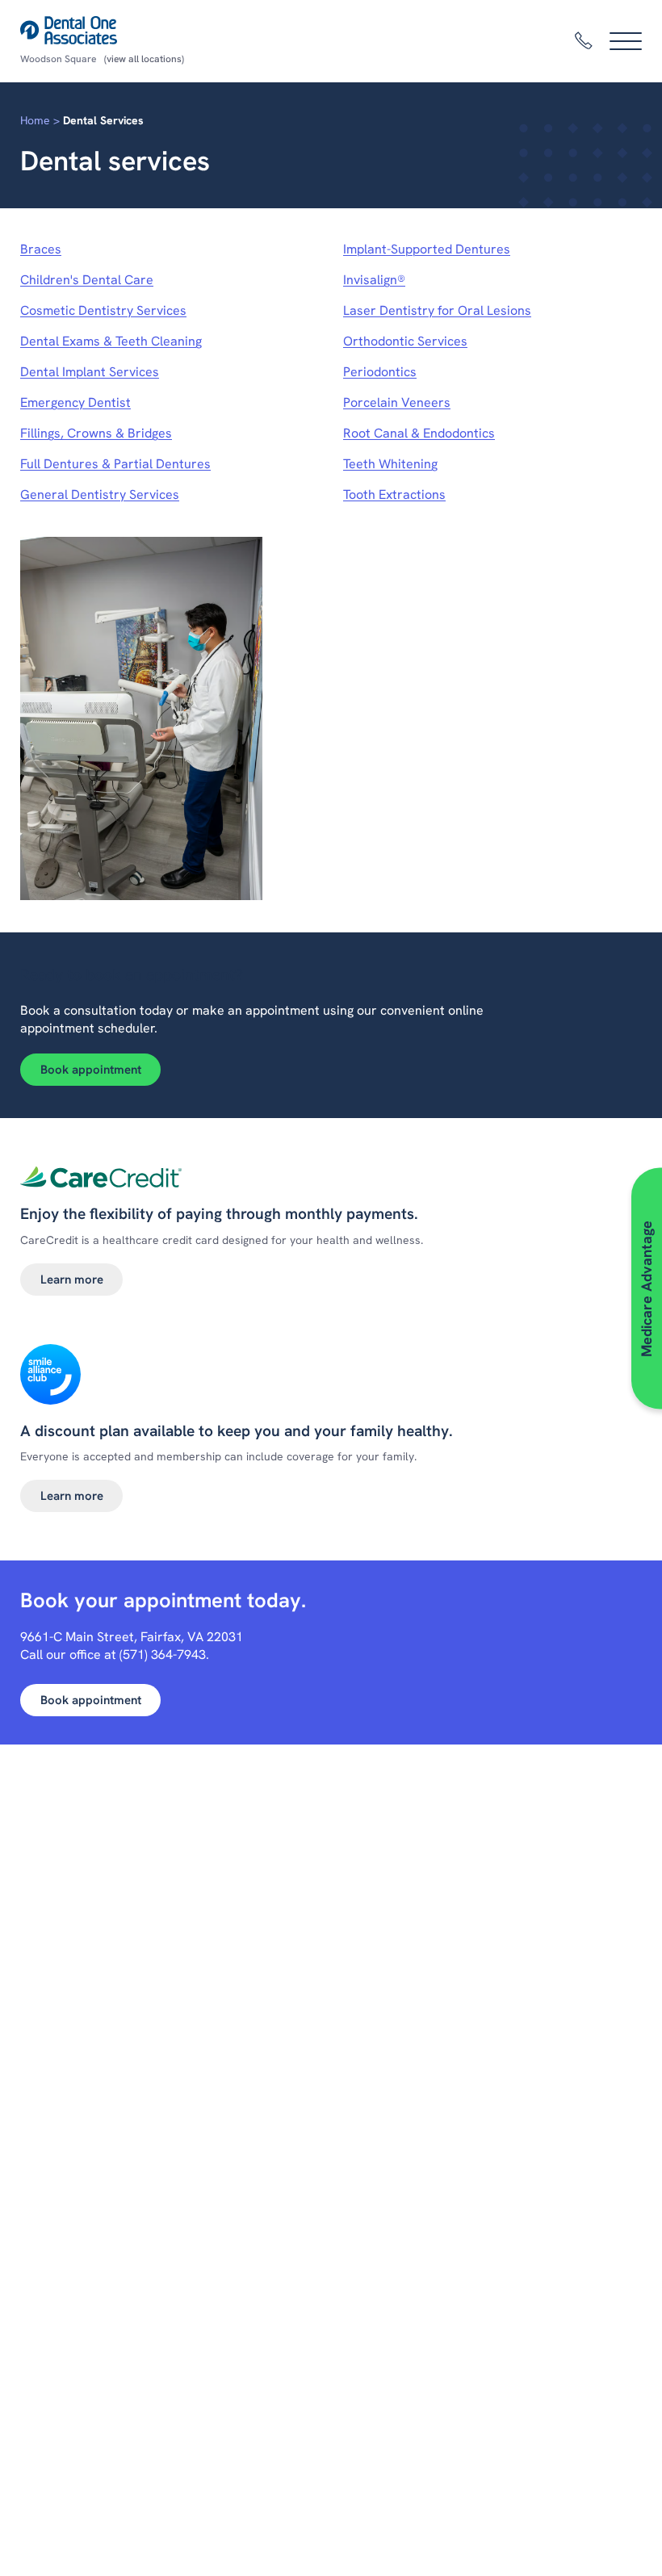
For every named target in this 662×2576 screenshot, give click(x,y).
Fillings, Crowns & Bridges (96, 433)
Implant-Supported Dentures (427, 249)
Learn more (72, 1280)
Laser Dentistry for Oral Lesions (437, 310)
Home (35, 120)
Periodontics (380, 372)
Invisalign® (374, 280)
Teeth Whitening (390, 464)
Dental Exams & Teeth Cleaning (111, 341)
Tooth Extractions (394, 494)
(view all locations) (144, 59)
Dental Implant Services (90, 372)
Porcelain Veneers (397, 402)
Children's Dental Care (87, 280)
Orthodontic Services (405, 341)
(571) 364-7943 (163, 1655)
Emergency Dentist (75, 402)
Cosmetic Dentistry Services (103, 310)
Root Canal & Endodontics (419, 433)
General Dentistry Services (100, 494)
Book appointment (91, 1070)
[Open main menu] (626, 41)
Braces (41, 249)
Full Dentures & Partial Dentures (115, 464)
